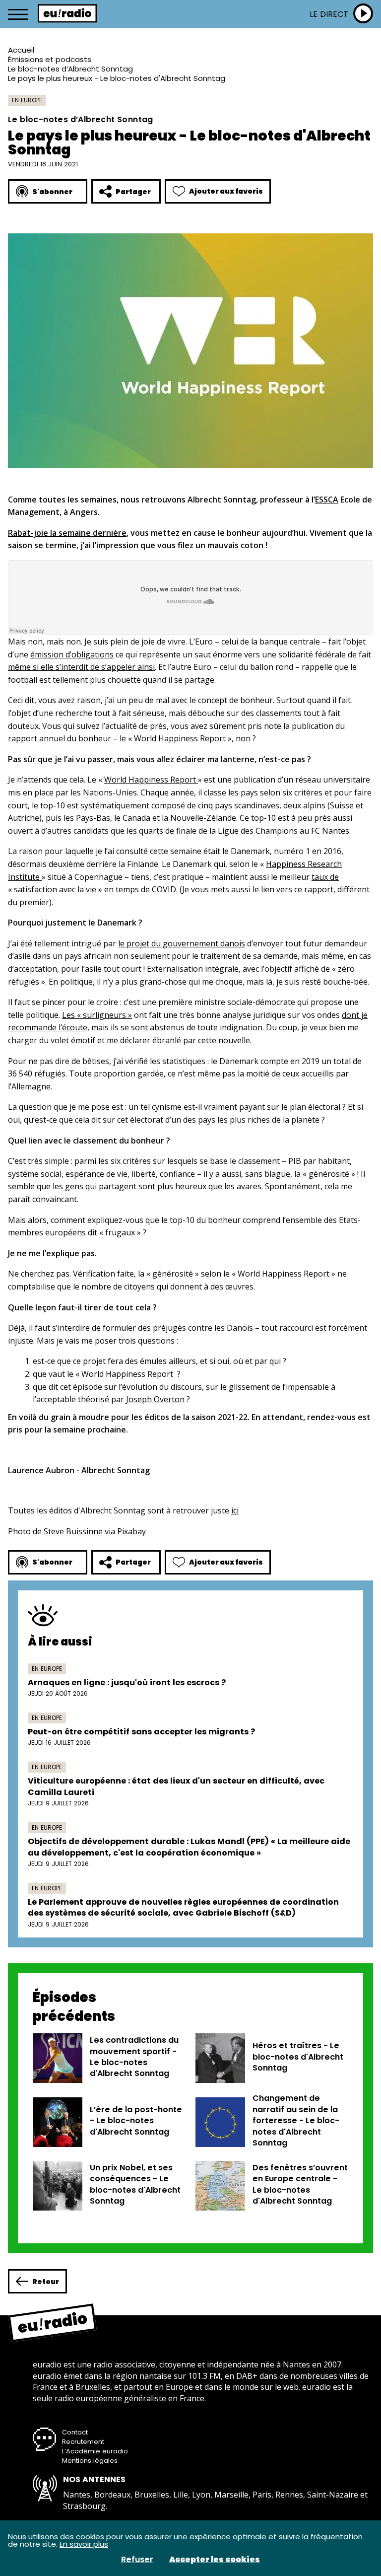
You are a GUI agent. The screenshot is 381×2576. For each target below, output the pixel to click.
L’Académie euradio (95, 2451)
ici (235, 1510)
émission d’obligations (72, 654)
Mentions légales (90, 2461)
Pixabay (131, 1531)
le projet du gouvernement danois (182, 943)
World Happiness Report (151, 780)
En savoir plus (84, 2544)
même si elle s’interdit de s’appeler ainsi (81, 667)
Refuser (137, 2560)
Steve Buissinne (73, 1531)
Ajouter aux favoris (226, 191)
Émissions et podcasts (50, 59)
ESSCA (327, 500)
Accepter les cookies (215, 2560)
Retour (46, 2282)
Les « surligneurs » (97, 1015)
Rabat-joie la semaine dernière (67, 533)
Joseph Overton (155, 1399)
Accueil (21, 50)
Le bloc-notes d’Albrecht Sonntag (70, 69)
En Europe (27, 100)
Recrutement (83, 2442)
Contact (75, 2432)
